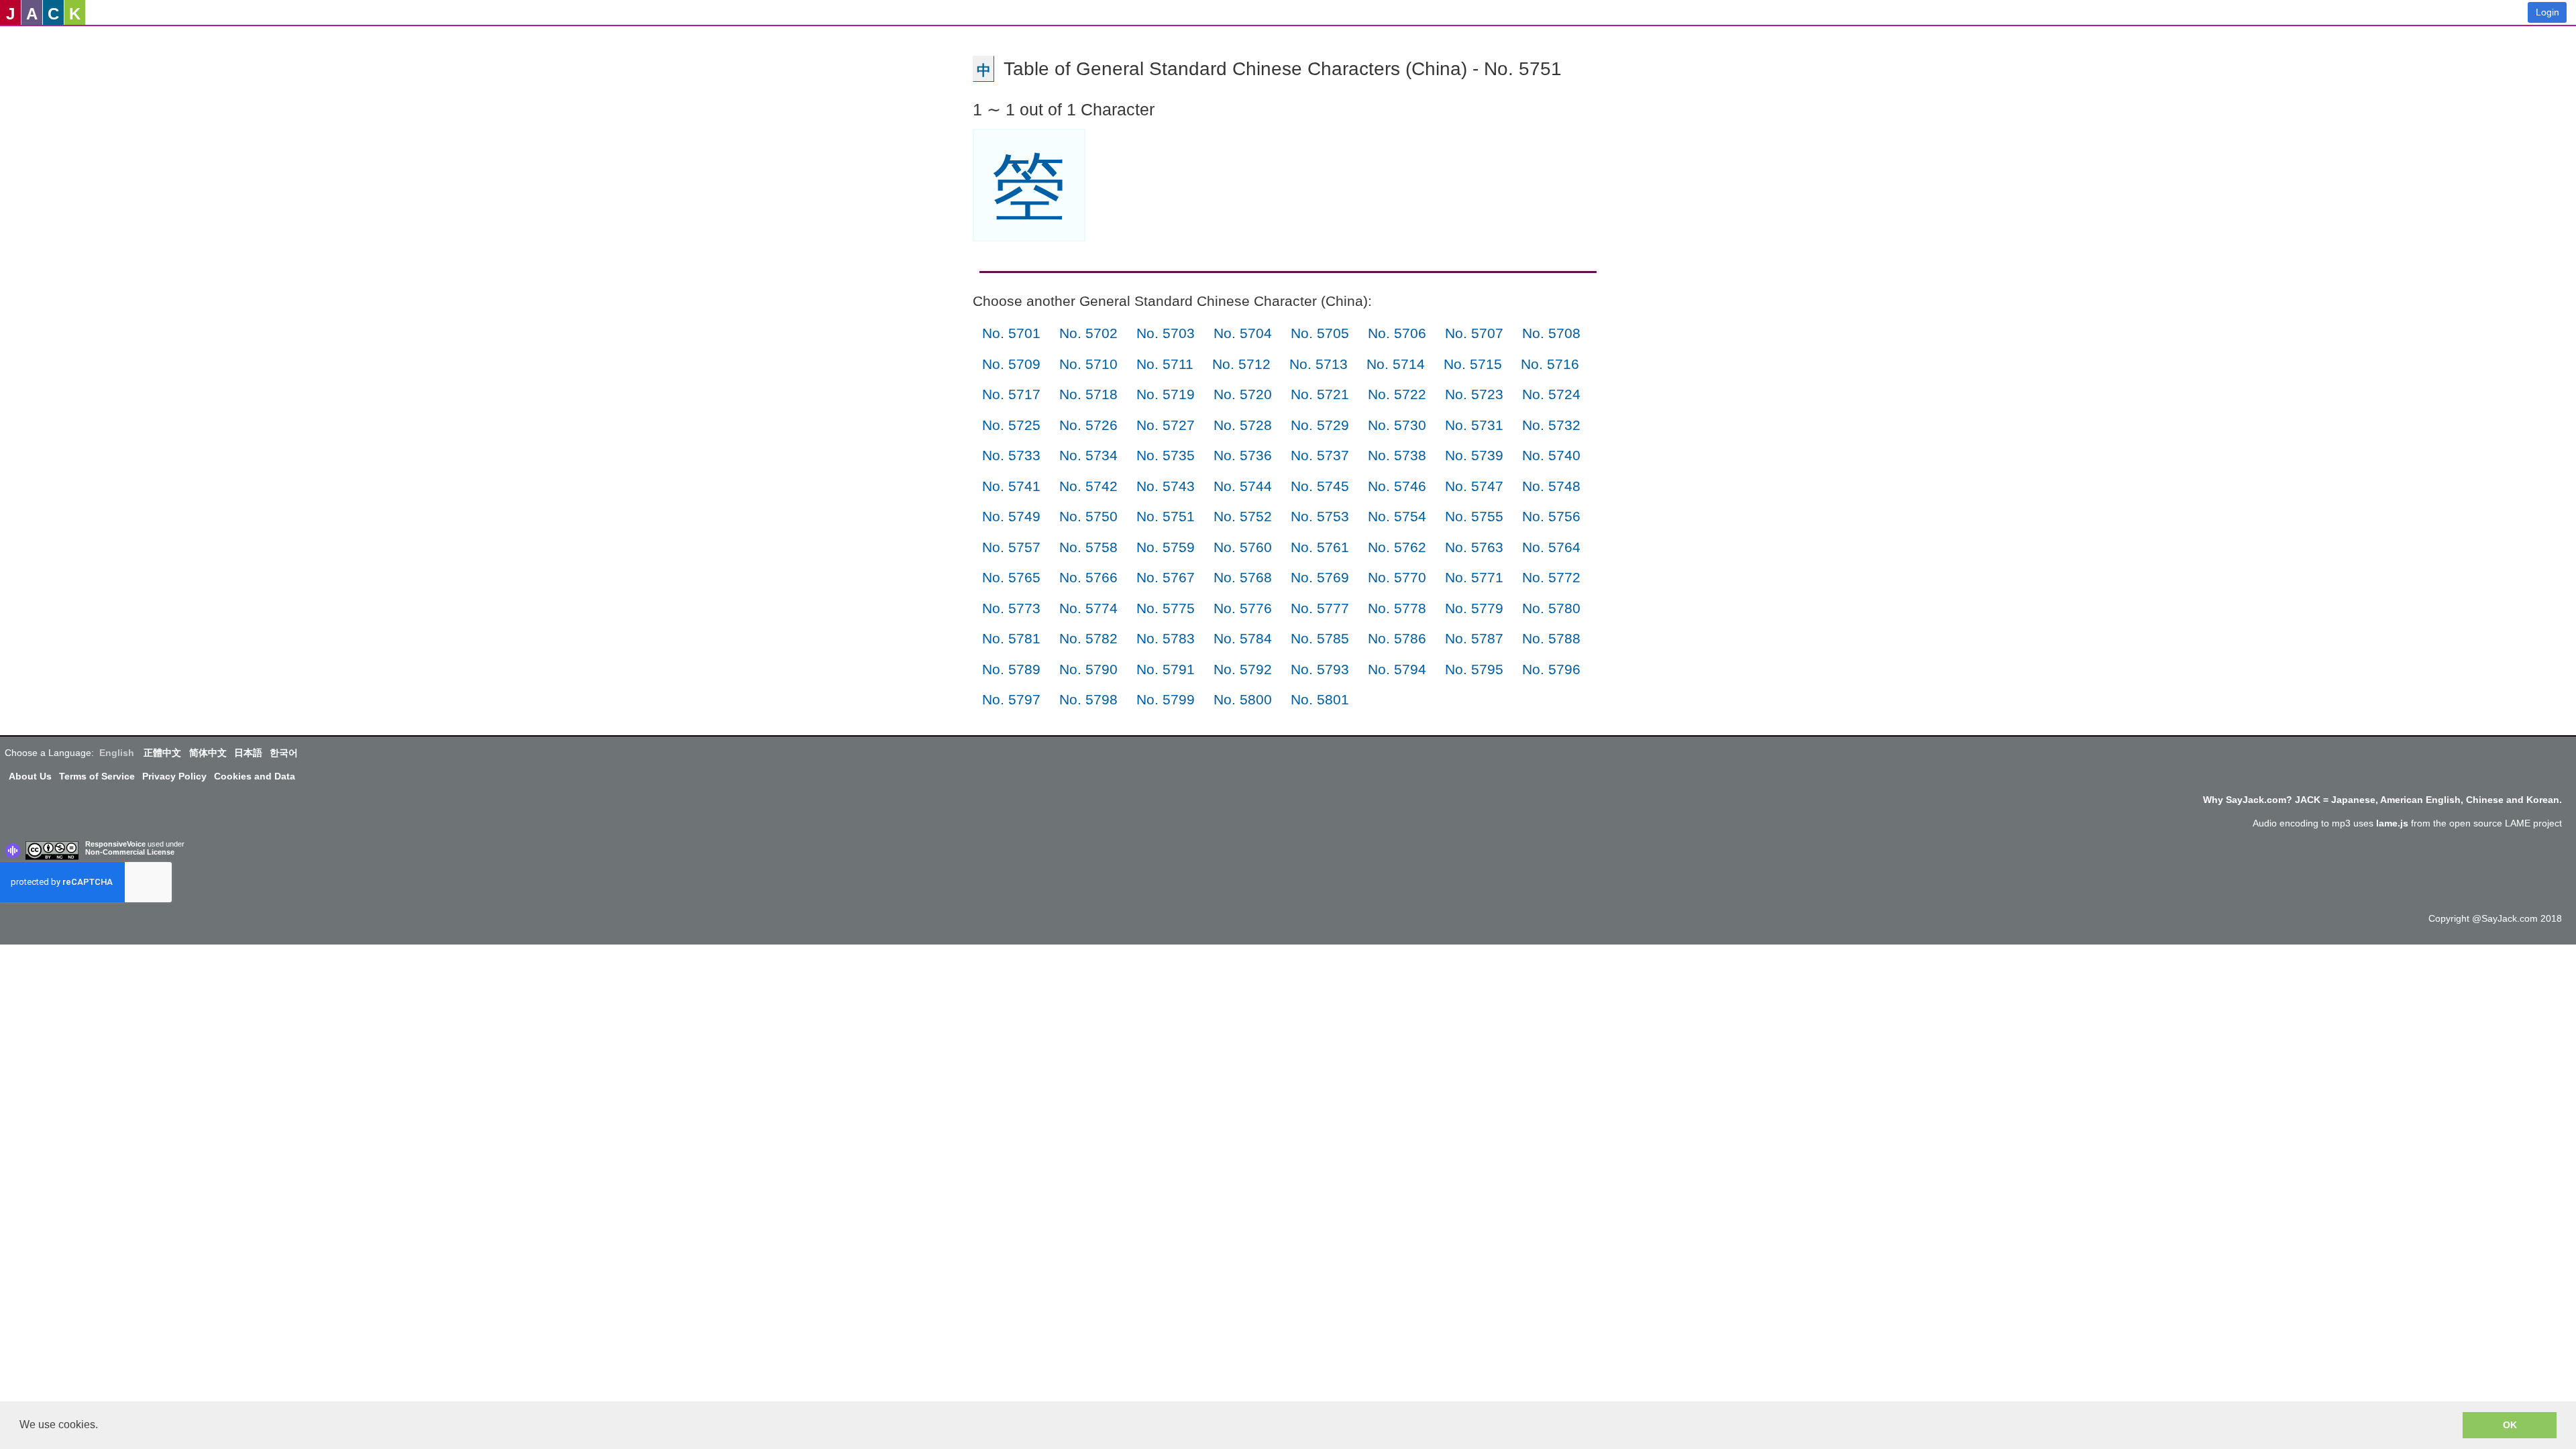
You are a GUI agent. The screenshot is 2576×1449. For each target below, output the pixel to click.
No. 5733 (1011, 455)
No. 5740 (1551, 455)
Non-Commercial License (130, 852)
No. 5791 (1166, 669)
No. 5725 (1011, 425)
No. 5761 (1320, 547)
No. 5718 (1088, 394)
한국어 (284, 753)
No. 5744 (1243, 486)
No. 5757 (1011, 547)
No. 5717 (1011, 394)
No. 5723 (1474, 394)
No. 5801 (1320, 699)
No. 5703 (1166, 333)
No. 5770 (1397, 577)
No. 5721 (1320, 394)
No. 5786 (1397, 638)
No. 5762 (1397, 547)
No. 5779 (1474, 608)
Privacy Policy (174, 776)
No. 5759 (1166, 547)
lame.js (2392, 823)
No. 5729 (1320, 425)
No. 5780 (1551, 608)
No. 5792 (1243, 669)
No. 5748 (1551, 486)
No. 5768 (1243, 577)
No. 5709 (1011, 364)
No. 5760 (1243, 547)
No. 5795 (1474, 669)
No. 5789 (1011, 669)
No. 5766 (1088, 577)
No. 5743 (1166, 486)
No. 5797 (1011, 699)
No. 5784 (1243, 638)
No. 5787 (1474, 638)
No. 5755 (1474, 516)
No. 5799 (1166, 699)
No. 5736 (1243, 455)
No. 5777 (1320, 608)
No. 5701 (1011, 333)
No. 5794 (1397, 669)
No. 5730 (1397, 425)
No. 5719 (1166, 394)
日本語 (248, 753)
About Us (30, 776)
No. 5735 (1166, 455)
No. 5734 (1088, 455)
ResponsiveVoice (115, 844)
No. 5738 (1397, 455)
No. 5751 (1166, 516)
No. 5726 (1088, 425)
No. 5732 (1551, 425)
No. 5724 (1551, 394)
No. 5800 (1243, 699)
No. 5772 (1551, 577)
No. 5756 (1551, 516)
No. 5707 (1474, 333)
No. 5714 (1396, 364)
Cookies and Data (255, 776)
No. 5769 (1320, 577)
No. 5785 (1320, 638)
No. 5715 (1473, 364)
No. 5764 (1551, 547)
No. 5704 (1243, 333)
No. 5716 (1550, 364)
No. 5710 (1088, 364)
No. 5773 (1011, 608)
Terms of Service (97, 776)
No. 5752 (1243, 516)
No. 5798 (1088, 699)
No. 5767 (1166, 577)
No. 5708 (1551, 333)
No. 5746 (1397, 486)
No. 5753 (1320, 516)
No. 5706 (1397, 333)
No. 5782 (1088, 638)
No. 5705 (1320, 333)
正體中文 (162, 753)
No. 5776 (1243, 608)
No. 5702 (1088, 333)
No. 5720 (1243, 394)
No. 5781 (1011, 638)
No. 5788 (1551, 638)
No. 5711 (1165, 364)
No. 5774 (1088, 608)
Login (2547, 12)
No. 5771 (1474, 577)
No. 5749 (1011, 516)
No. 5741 (1011, 486)
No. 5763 (1474, 547)
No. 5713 (1319, 364)
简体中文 (208, 753)
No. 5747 (1474, 486)
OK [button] (2510, 1425)
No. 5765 (1011, 577)
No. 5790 (1088, 669)
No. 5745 (1320, 486)
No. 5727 (1166, 425)
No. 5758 (1088, 547)
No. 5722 (1397, 394)
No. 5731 (1474, 425)
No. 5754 (1397, 516)
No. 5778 (1397, 608)
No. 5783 (1166, 638)
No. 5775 (1166, 608)
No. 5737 (1320, 455)
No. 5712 (1241, 364)
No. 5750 (1088, 516)
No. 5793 (1320, 669)
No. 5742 (1088, 486)
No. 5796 (1551, 669)
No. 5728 (1243, 425)
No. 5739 (1474, 455)
